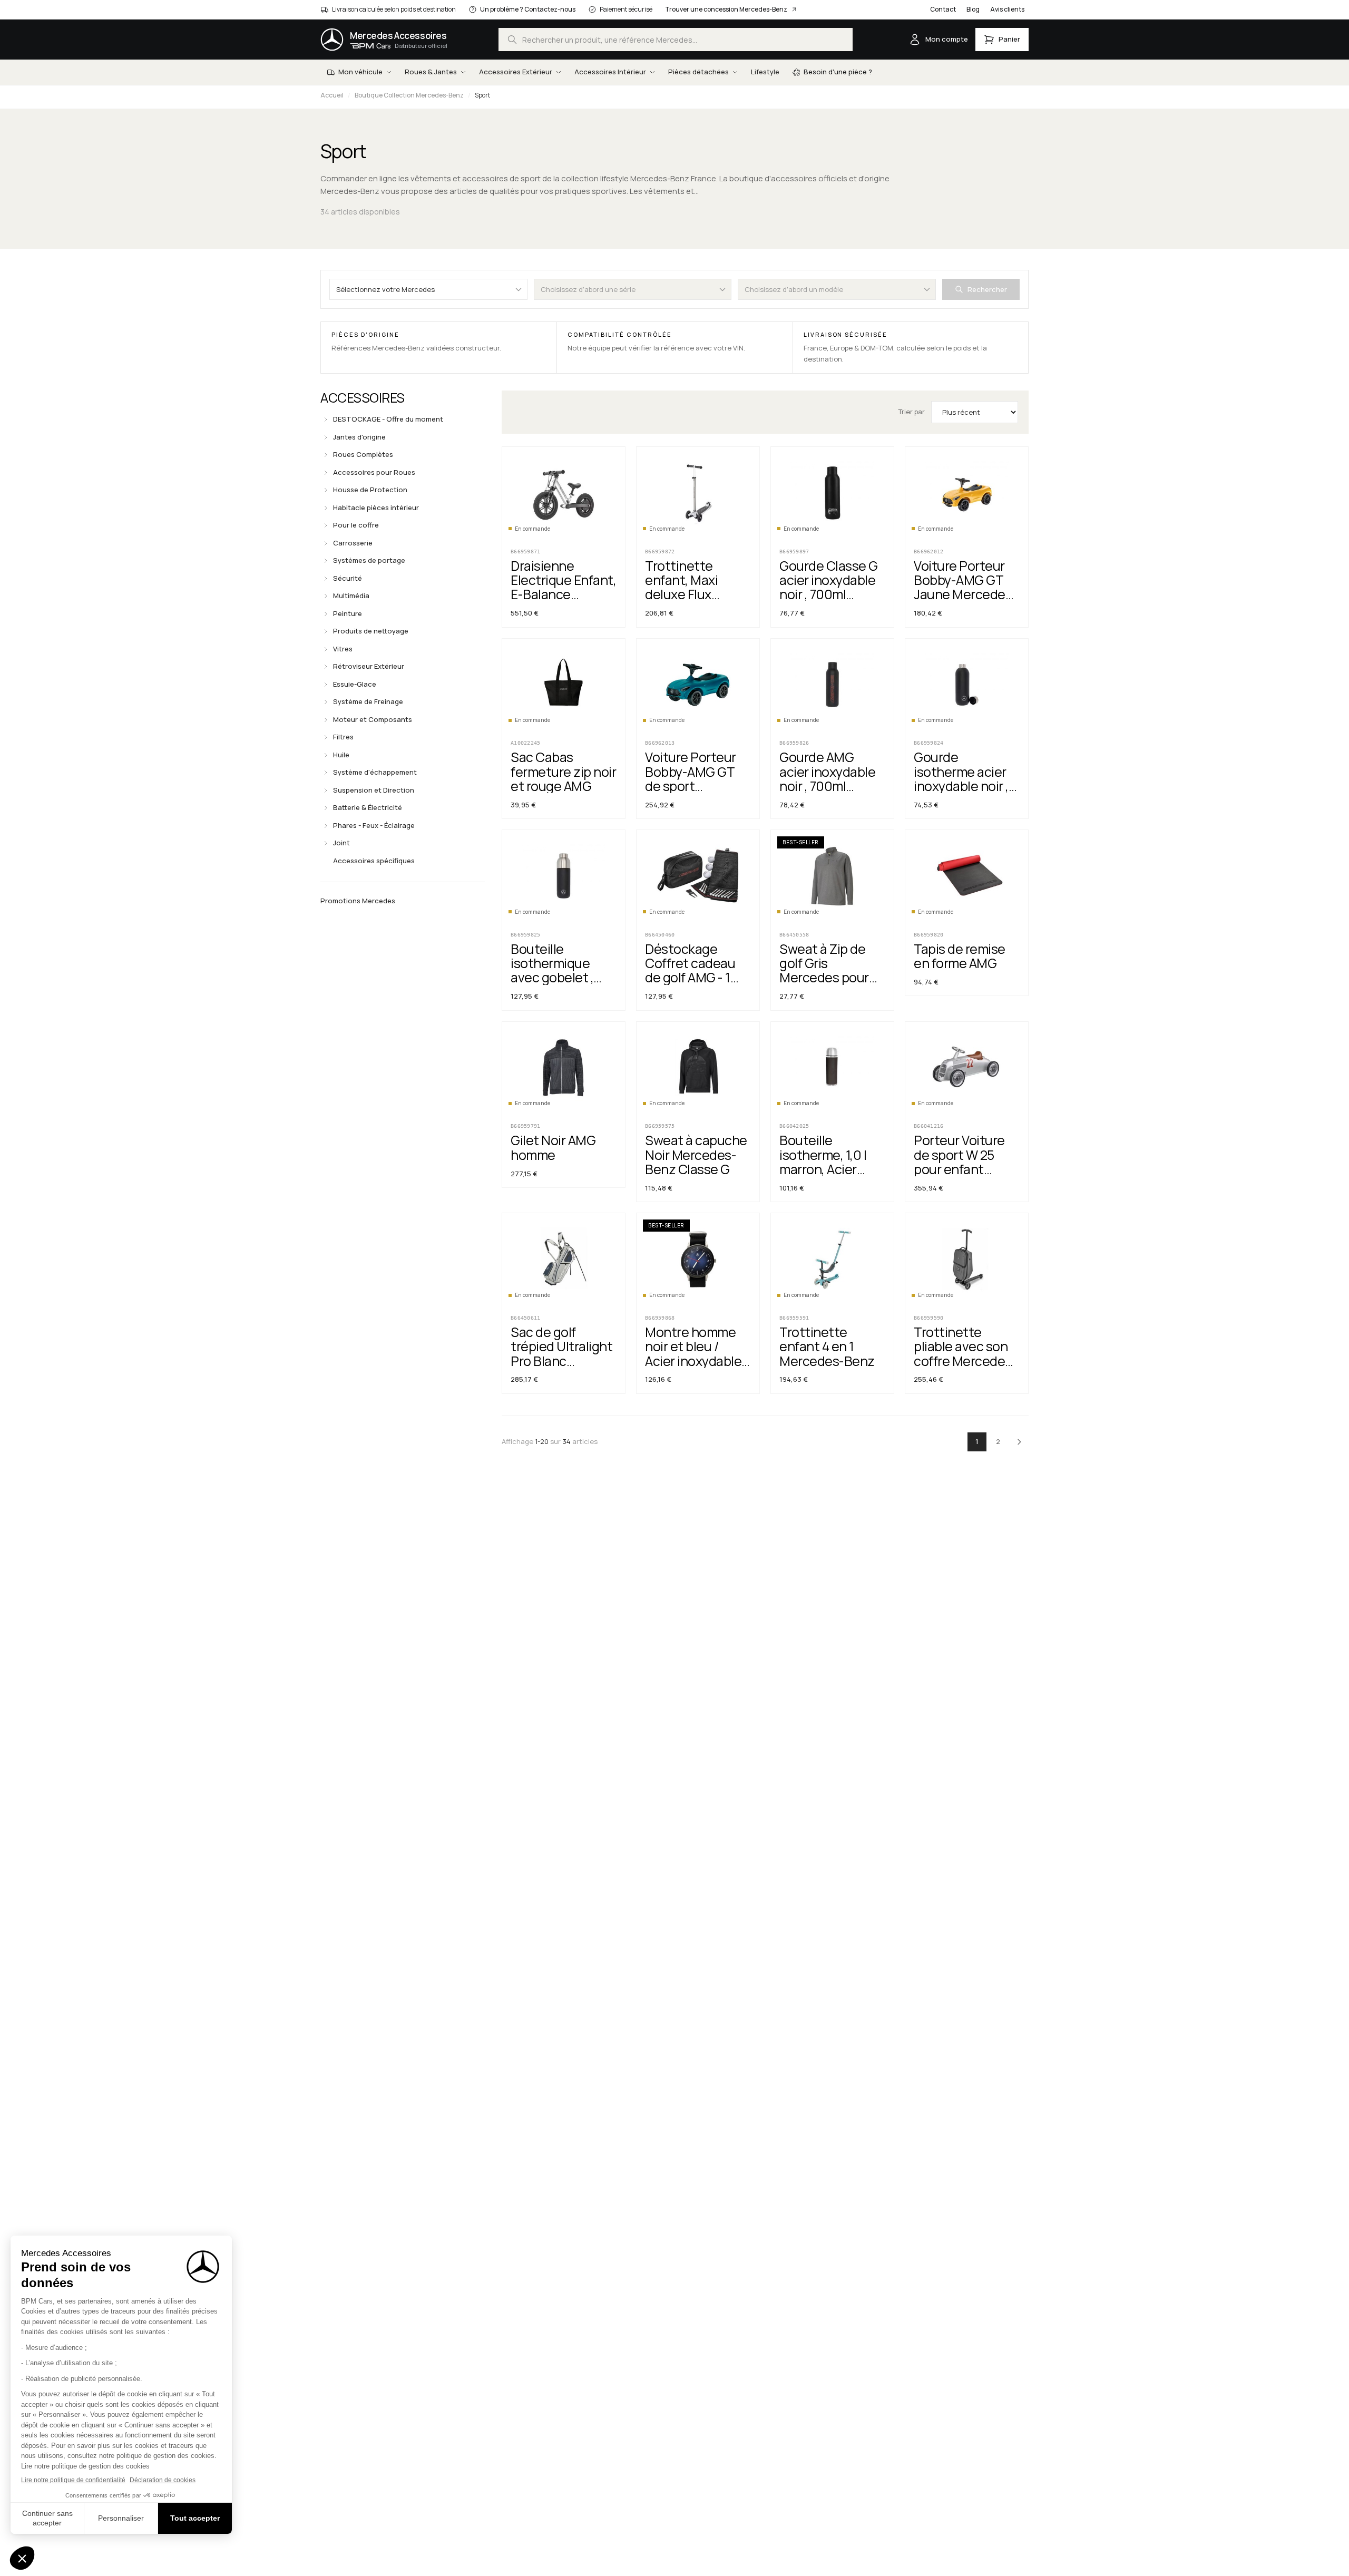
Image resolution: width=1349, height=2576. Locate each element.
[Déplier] (326, 419)
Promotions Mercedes (358, 901)
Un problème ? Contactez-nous (528, 9)
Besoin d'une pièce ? (838, 72)
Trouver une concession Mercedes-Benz (726, 9)
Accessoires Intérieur (610, 72)
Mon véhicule (360, 72)
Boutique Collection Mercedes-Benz (409, 95)
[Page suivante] (1019, 1442)
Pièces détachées (698, 72)
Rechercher (987, 289)
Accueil (332, 95)
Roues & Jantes (431, 72)
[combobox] (676, 40)
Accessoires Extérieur (516, 72)
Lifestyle (765, 72)
